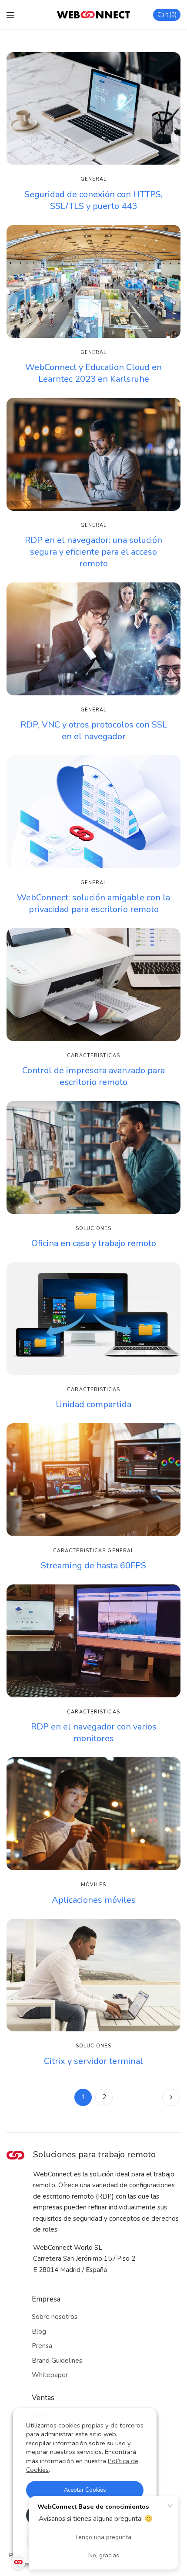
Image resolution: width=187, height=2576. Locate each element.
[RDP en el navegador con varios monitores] (93, 1641)
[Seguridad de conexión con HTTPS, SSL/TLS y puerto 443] (93, 108)
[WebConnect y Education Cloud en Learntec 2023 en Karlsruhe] (93, 281)
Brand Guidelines (57, 2361)
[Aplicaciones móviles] (93, 1814)
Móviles (93, 1885)
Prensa (42, 2346)
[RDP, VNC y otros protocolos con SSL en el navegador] (93, 639)
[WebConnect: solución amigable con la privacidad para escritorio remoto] (93, 812)
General (94, 179)
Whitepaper (50, 2375)
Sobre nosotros (55, 2317)
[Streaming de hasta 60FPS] (93, 1480)
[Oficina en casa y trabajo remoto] (93, 1157)
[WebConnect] (93, 15)
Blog (39, 2331)
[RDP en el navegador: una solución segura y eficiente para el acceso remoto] (93, 454)
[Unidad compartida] (93, 1318)
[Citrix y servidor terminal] (93, 1975)
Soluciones (94, 1228)
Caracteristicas (93, 1056)
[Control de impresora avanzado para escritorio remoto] (93, 984)
